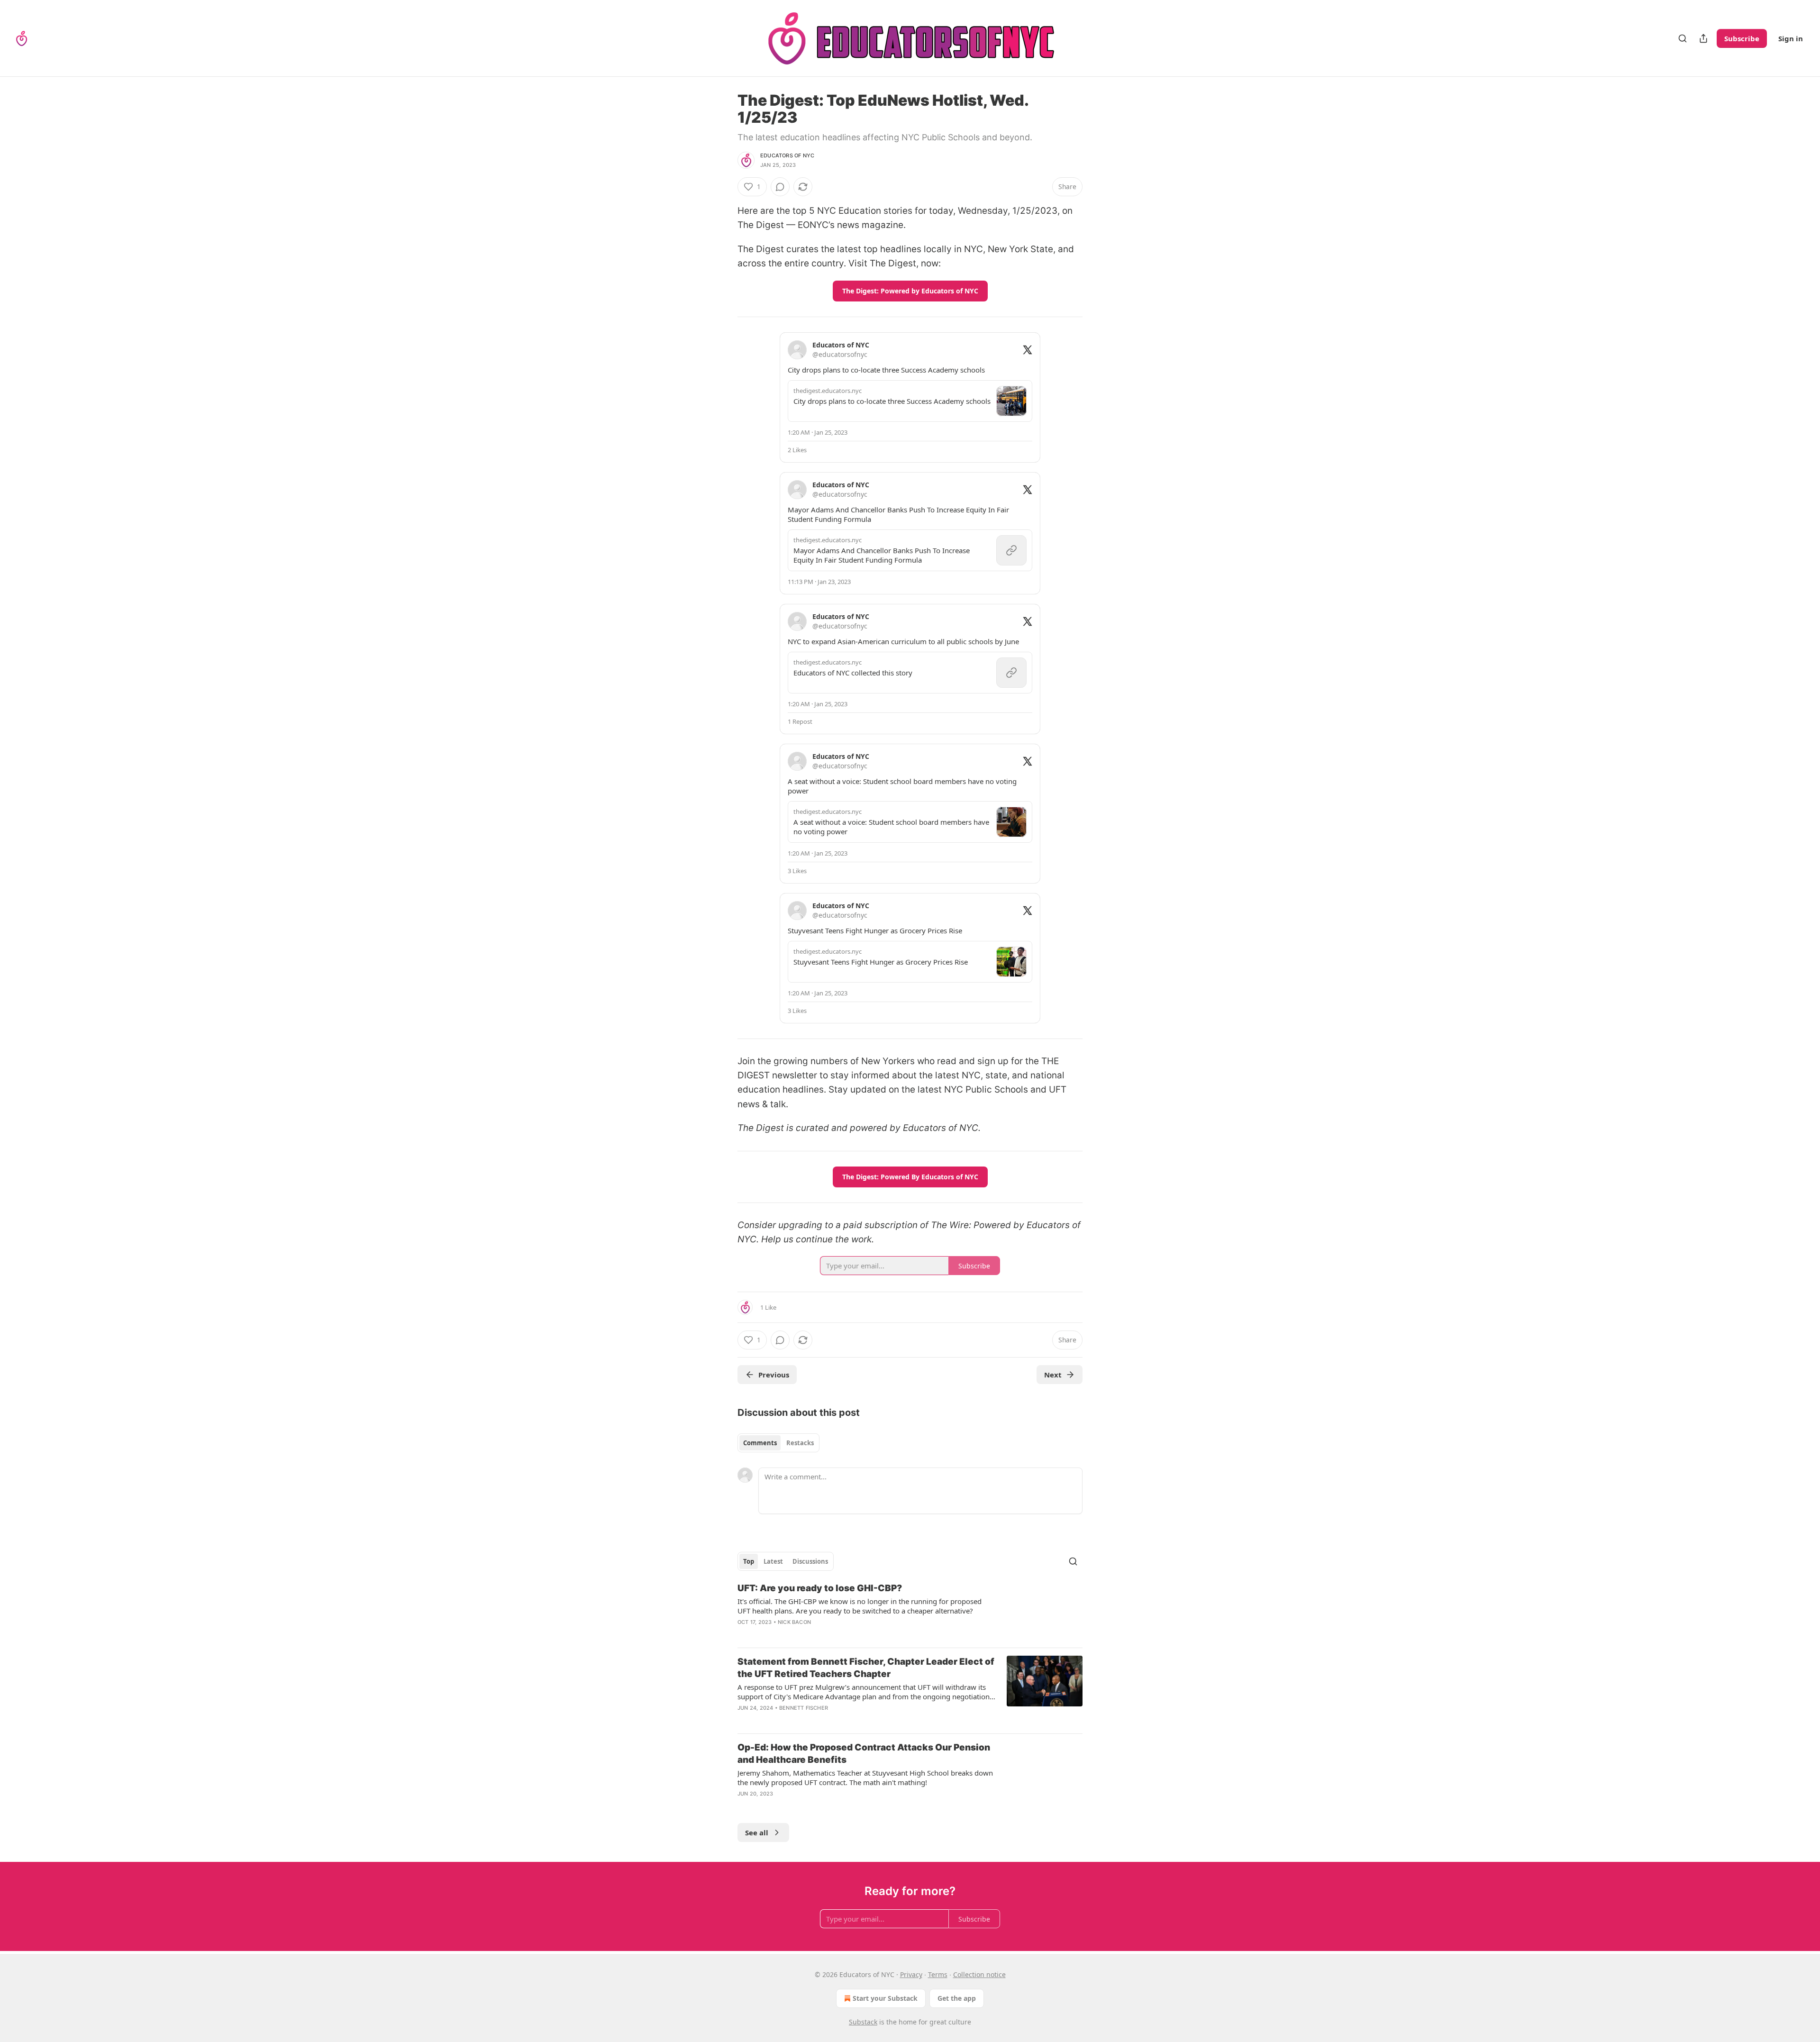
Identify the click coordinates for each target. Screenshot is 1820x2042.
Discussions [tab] (810, 1561)
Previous (774, 1375)
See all (757, 1832)
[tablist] (778, 1443)
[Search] (1683, 38)
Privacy (911, 1974)
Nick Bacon (794, 1622)
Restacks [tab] (800, 1443)
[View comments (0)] (780, 187)
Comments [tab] (760, 1443)
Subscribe (1742, 38)
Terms (938, 1974)
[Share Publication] (1703, 38)
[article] (910, 1611)
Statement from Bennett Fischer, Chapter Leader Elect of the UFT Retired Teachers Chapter (866, 1668)
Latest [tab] (773, 1561)
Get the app (957, 1998)
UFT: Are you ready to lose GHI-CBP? (820, 1588)
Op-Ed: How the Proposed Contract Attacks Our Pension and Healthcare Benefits (864, 1754)
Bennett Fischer (804, 1708)
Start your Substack (885, 1998)
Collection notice (979, 1974)
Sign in (1791, 38)
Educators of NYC (787, 155)
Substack (863, 2022)
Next (1053, 1375)
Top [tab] (749, 1561)
